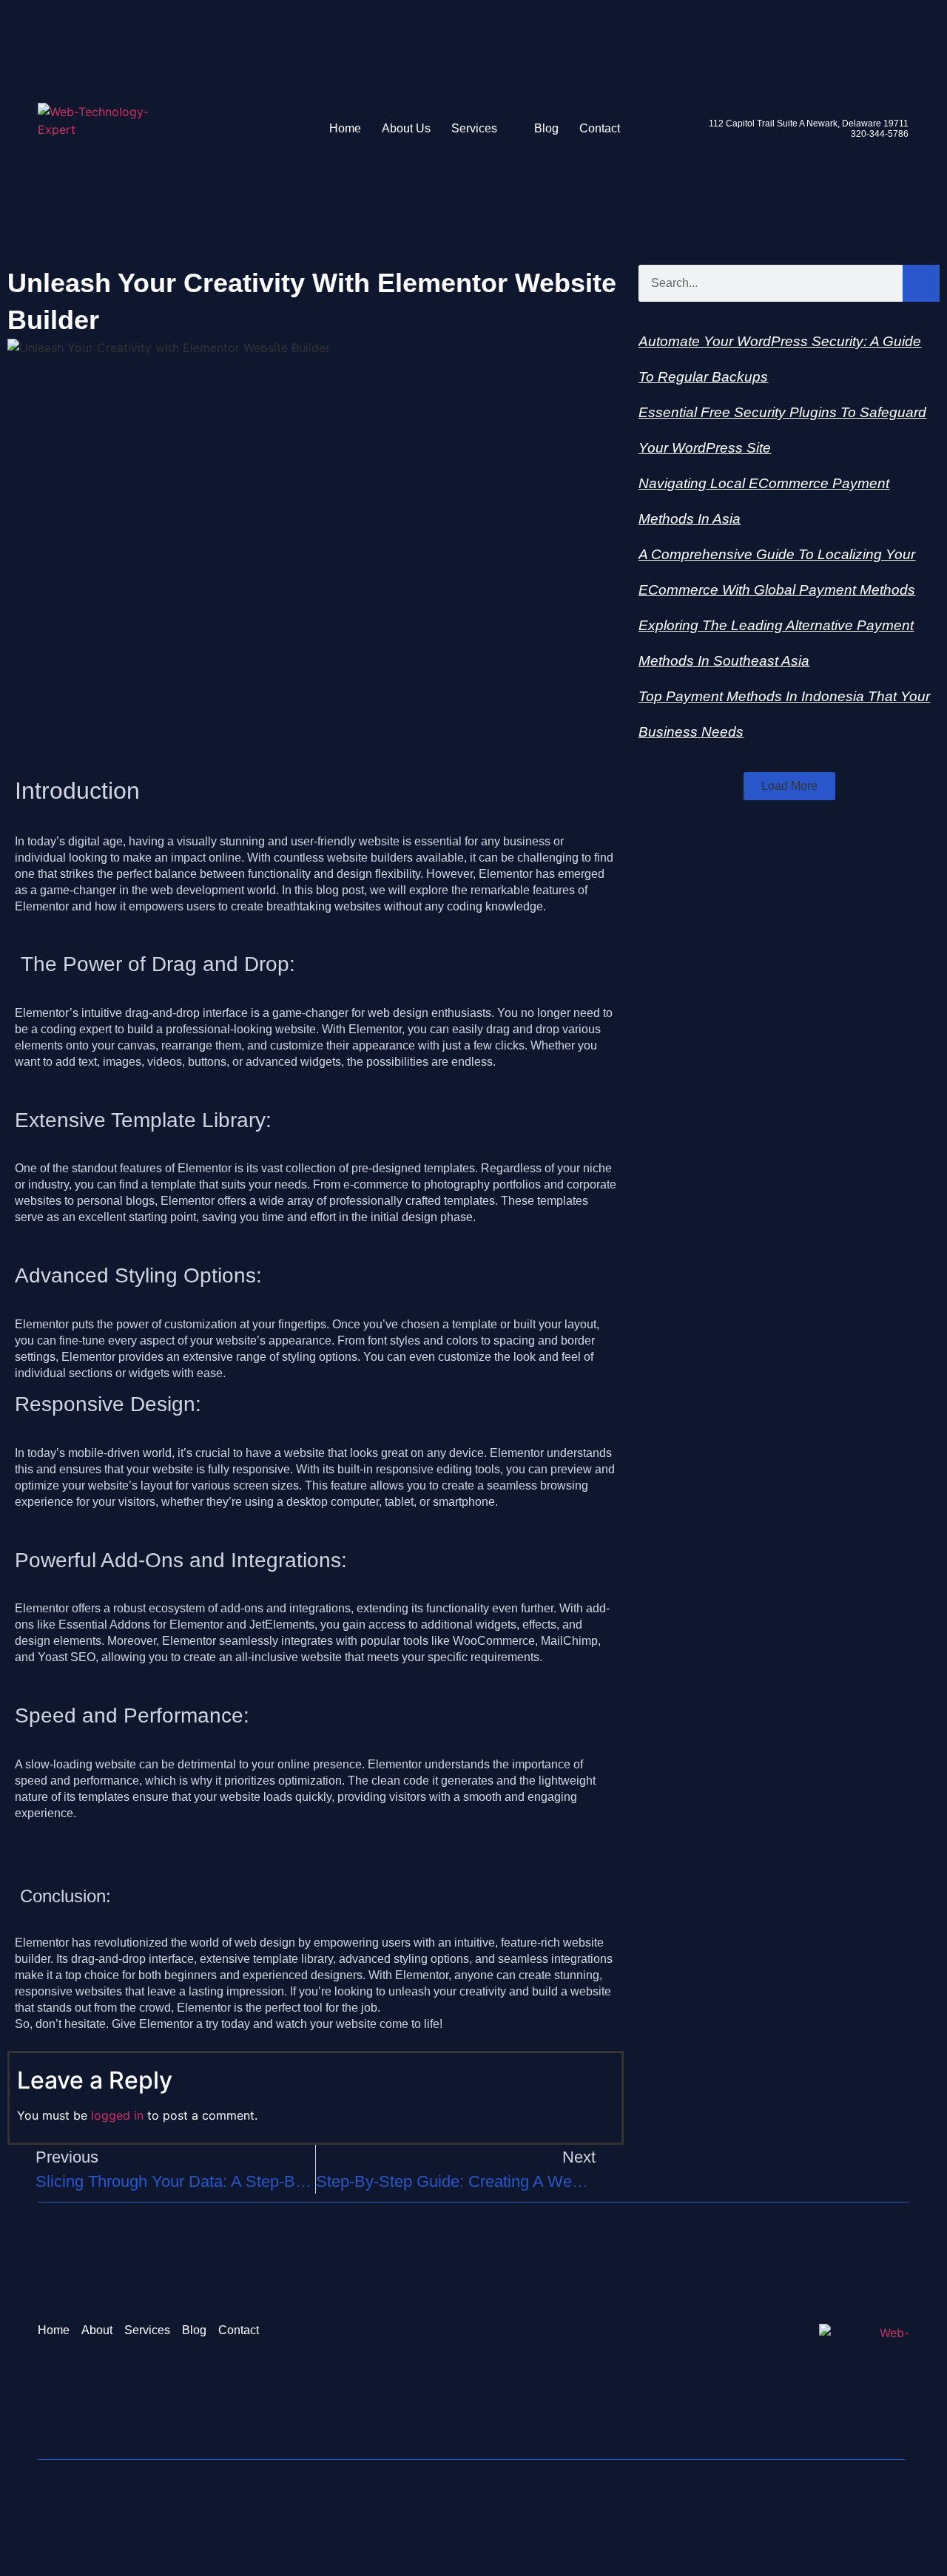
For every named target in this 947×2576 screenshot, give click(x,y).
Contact (600, 128)
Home (345, 128)
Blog (546, 128)
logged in (117, 2115)
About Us (406, 128)
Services (474, 128)
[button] (789, 786)
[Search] (921, 283)
